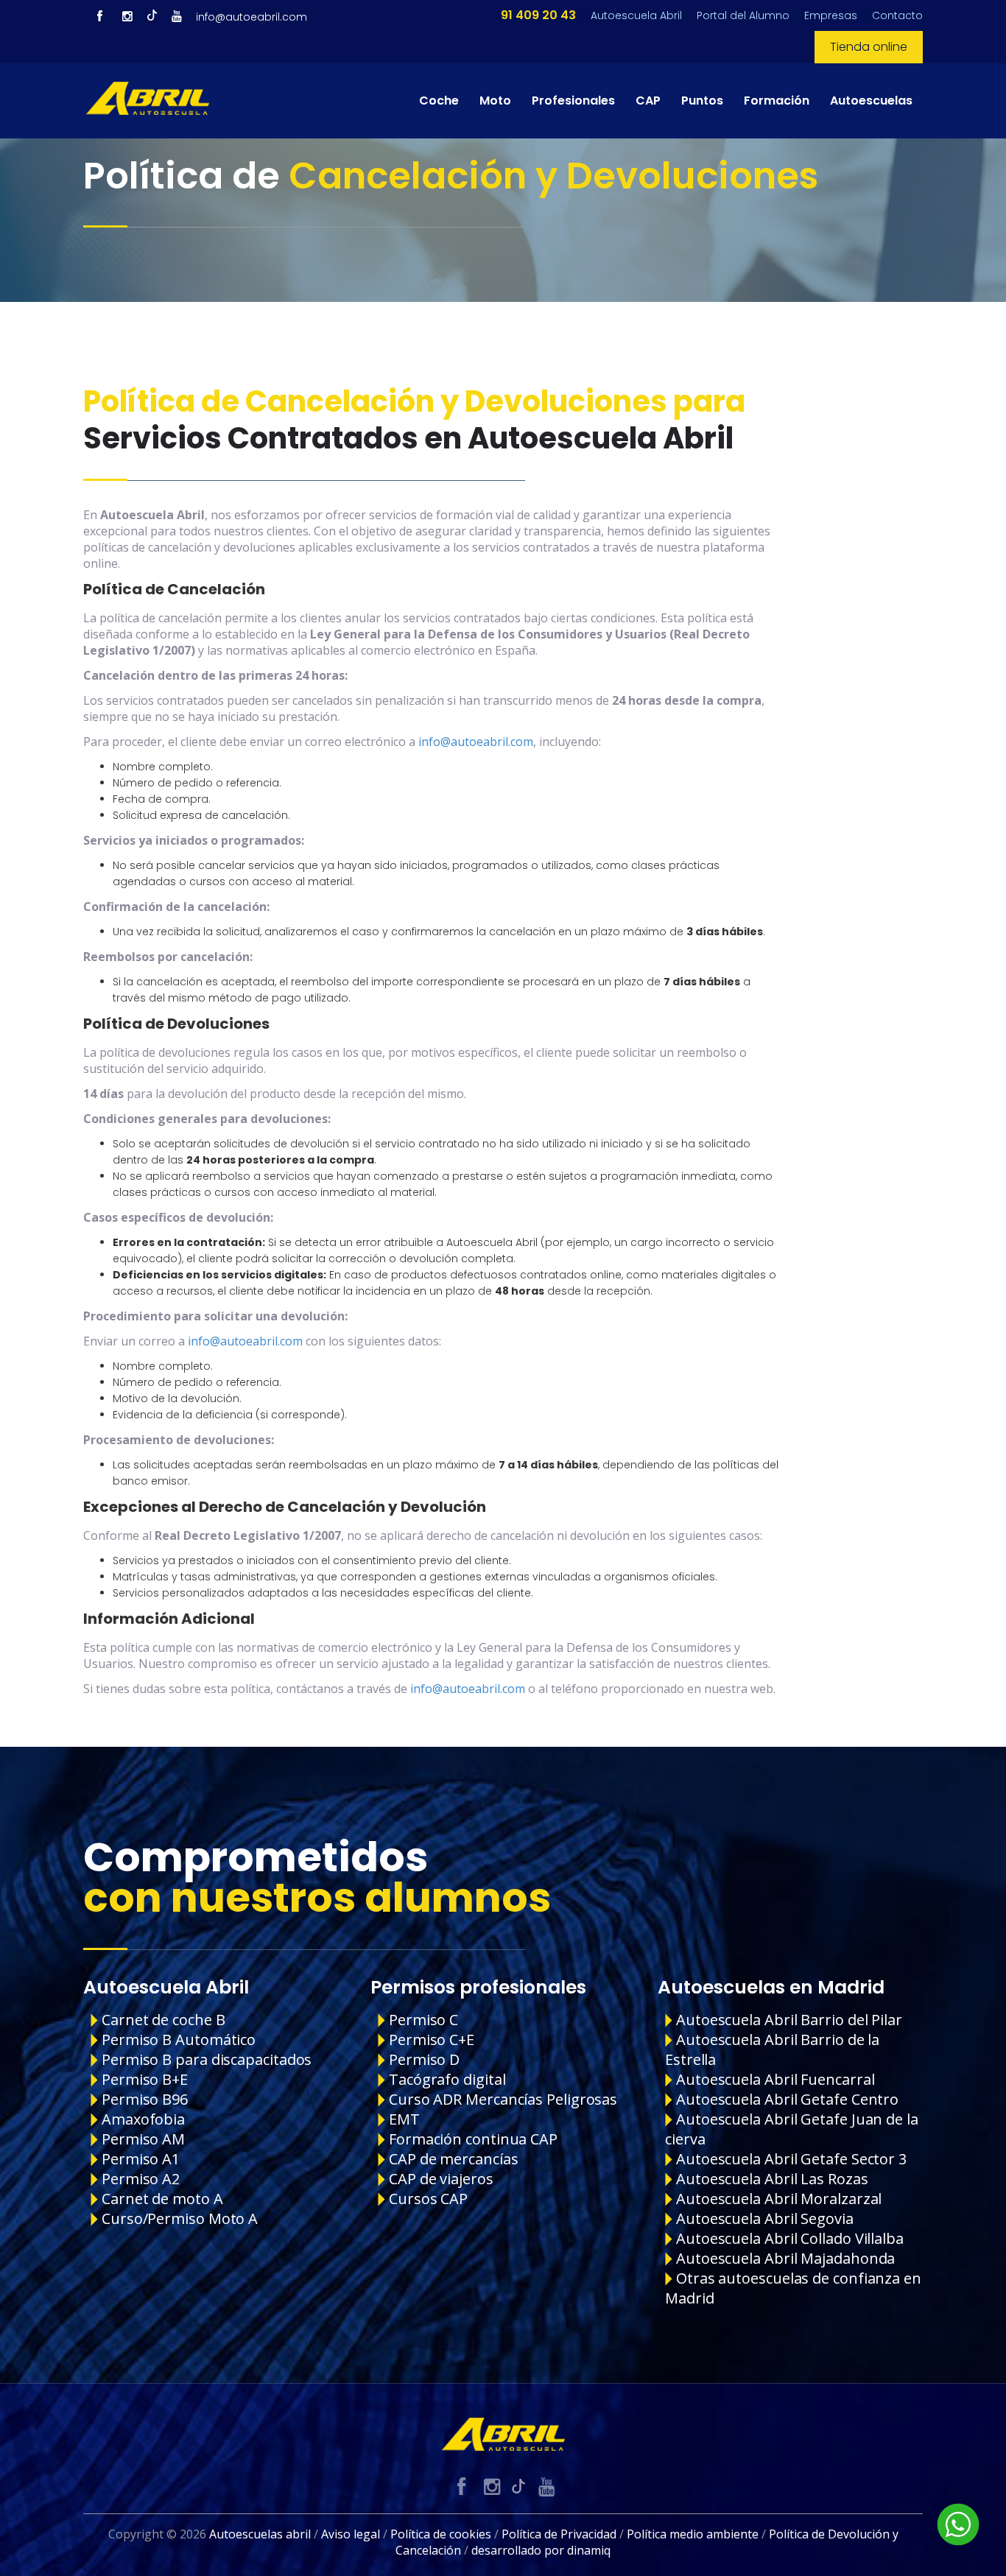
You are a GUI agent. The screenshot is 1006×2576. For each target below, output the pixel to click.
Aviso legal (351, 2534)
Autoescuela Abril (636, 15)
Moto (495, 101)
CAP (648, 101)
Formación (777, 101)
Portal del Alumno (743, 15)
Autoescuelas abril (260, 2534)
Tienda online (869, 47)
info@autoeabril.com (251, 17)
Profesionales (573, 101)
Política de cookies (441, 2534)
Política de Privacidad (559, 2534)
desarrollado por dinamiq (541, 2550)
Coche (439, 101)
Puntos (702, 101)
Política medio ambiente (693, 2534)
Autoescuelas (871, 101)
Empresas (831, 15)
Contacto (897, 15)
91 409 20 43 (538, 15)
